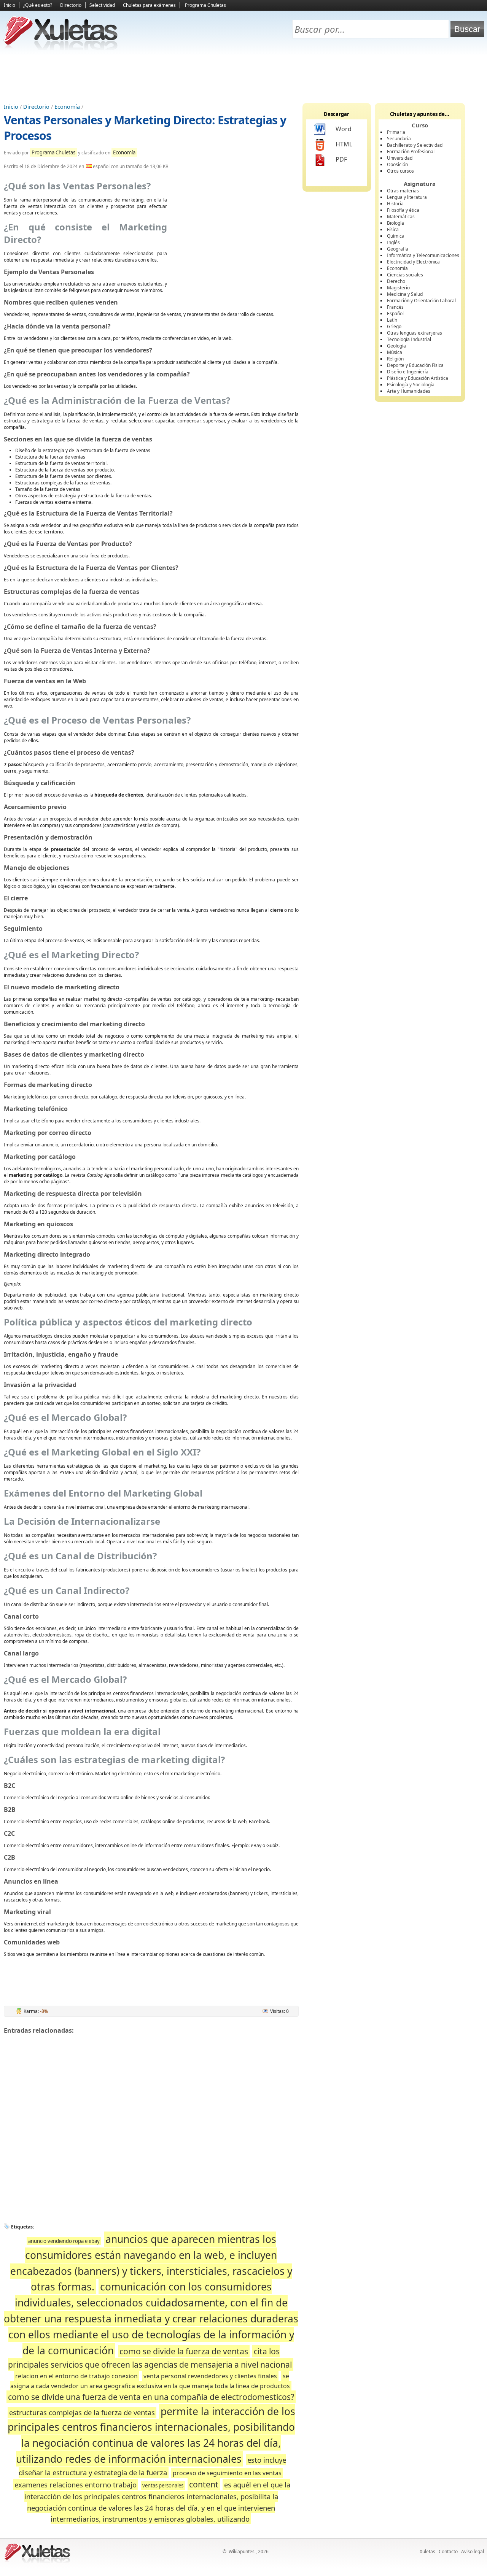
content (204, 2484)
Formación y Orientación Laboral (421, 301)
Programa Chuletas (205, 5)
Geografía (398, 249)
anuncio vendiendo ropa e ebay (64, 2241)
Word (344, 129)
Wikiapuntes (242, 2551)
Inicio (10, 5)
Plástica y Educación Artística (418, 378)
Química (396, 236)
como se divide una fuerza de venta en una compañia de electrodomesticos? (151, 2397)
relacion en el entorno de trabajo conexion (76, 2376)
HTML (344, 144)
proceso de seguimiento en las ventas (227, 2473)
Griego (394, 326)
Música (395, 352)
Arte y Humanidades (409, 391)
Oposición (397, 164)
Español (395, 313)
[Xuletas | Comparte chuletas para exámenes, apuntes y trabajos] (61, 48)
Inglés (393, 242)
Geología (396, 346)
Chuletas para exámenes (149, 5)
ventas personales (163, 2486)
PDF (341, 159)
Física (393, 229)
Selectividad (102, 5)
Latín (392, 320)
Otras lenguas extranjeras (415, 333)
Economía (67, 107)
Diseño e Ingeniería (408, 372)
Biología (395, 223)
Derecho (396, 281)
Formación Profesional (411, 152)
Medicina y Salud (405, 294)
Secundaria (399, 139)
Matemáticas (401, 217)
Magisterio (398, 288)
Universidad (400, 158)
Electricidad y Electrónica (413, 262)
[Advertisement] (243, 76)
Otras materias (403, 191)
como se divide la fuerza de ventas (184, 2351)
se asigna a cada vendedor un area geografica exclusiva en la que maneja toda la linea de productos (150, 2381)
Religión (395, 359)
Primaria (396, 132)
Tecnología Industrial (409, 339)
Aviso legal (473, 2551)
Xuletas (427, 2551)
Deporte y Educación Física (415, 365)
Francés (395, 307)
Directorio (71, 5)
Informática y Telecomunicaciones (423, 255)
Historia (395, 204)
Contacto (448, 2551)
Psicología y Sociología (411, 385)
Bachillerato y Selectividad (415, 145)
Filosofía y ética (403, 210)
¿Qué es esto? (38, 5)
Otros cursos (400, 171)
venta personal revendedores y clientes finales (210, 2376)
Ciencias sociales (405, 275)
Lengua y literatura (407, 197)
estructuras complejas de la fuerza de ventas (82, 2412)
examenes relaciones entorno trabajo (76, 2485)
